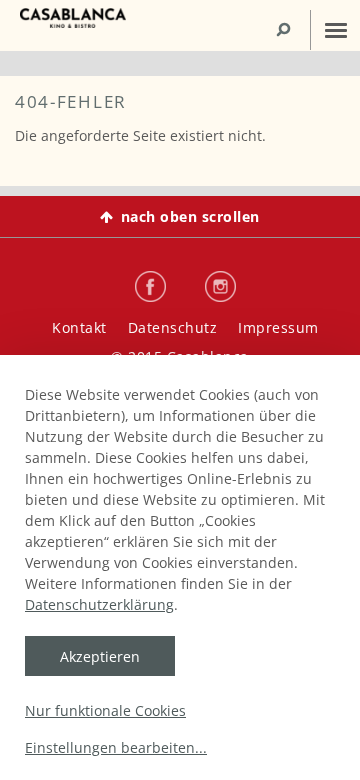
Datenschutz (173, 327)
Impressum (278, 327)
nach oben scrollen (190, 216)
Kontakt (79, 327)
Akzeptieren (100, 656)
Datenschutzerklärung (99, 604)
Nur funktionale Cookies (105, 710)
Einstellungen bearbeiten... (116, 747)
